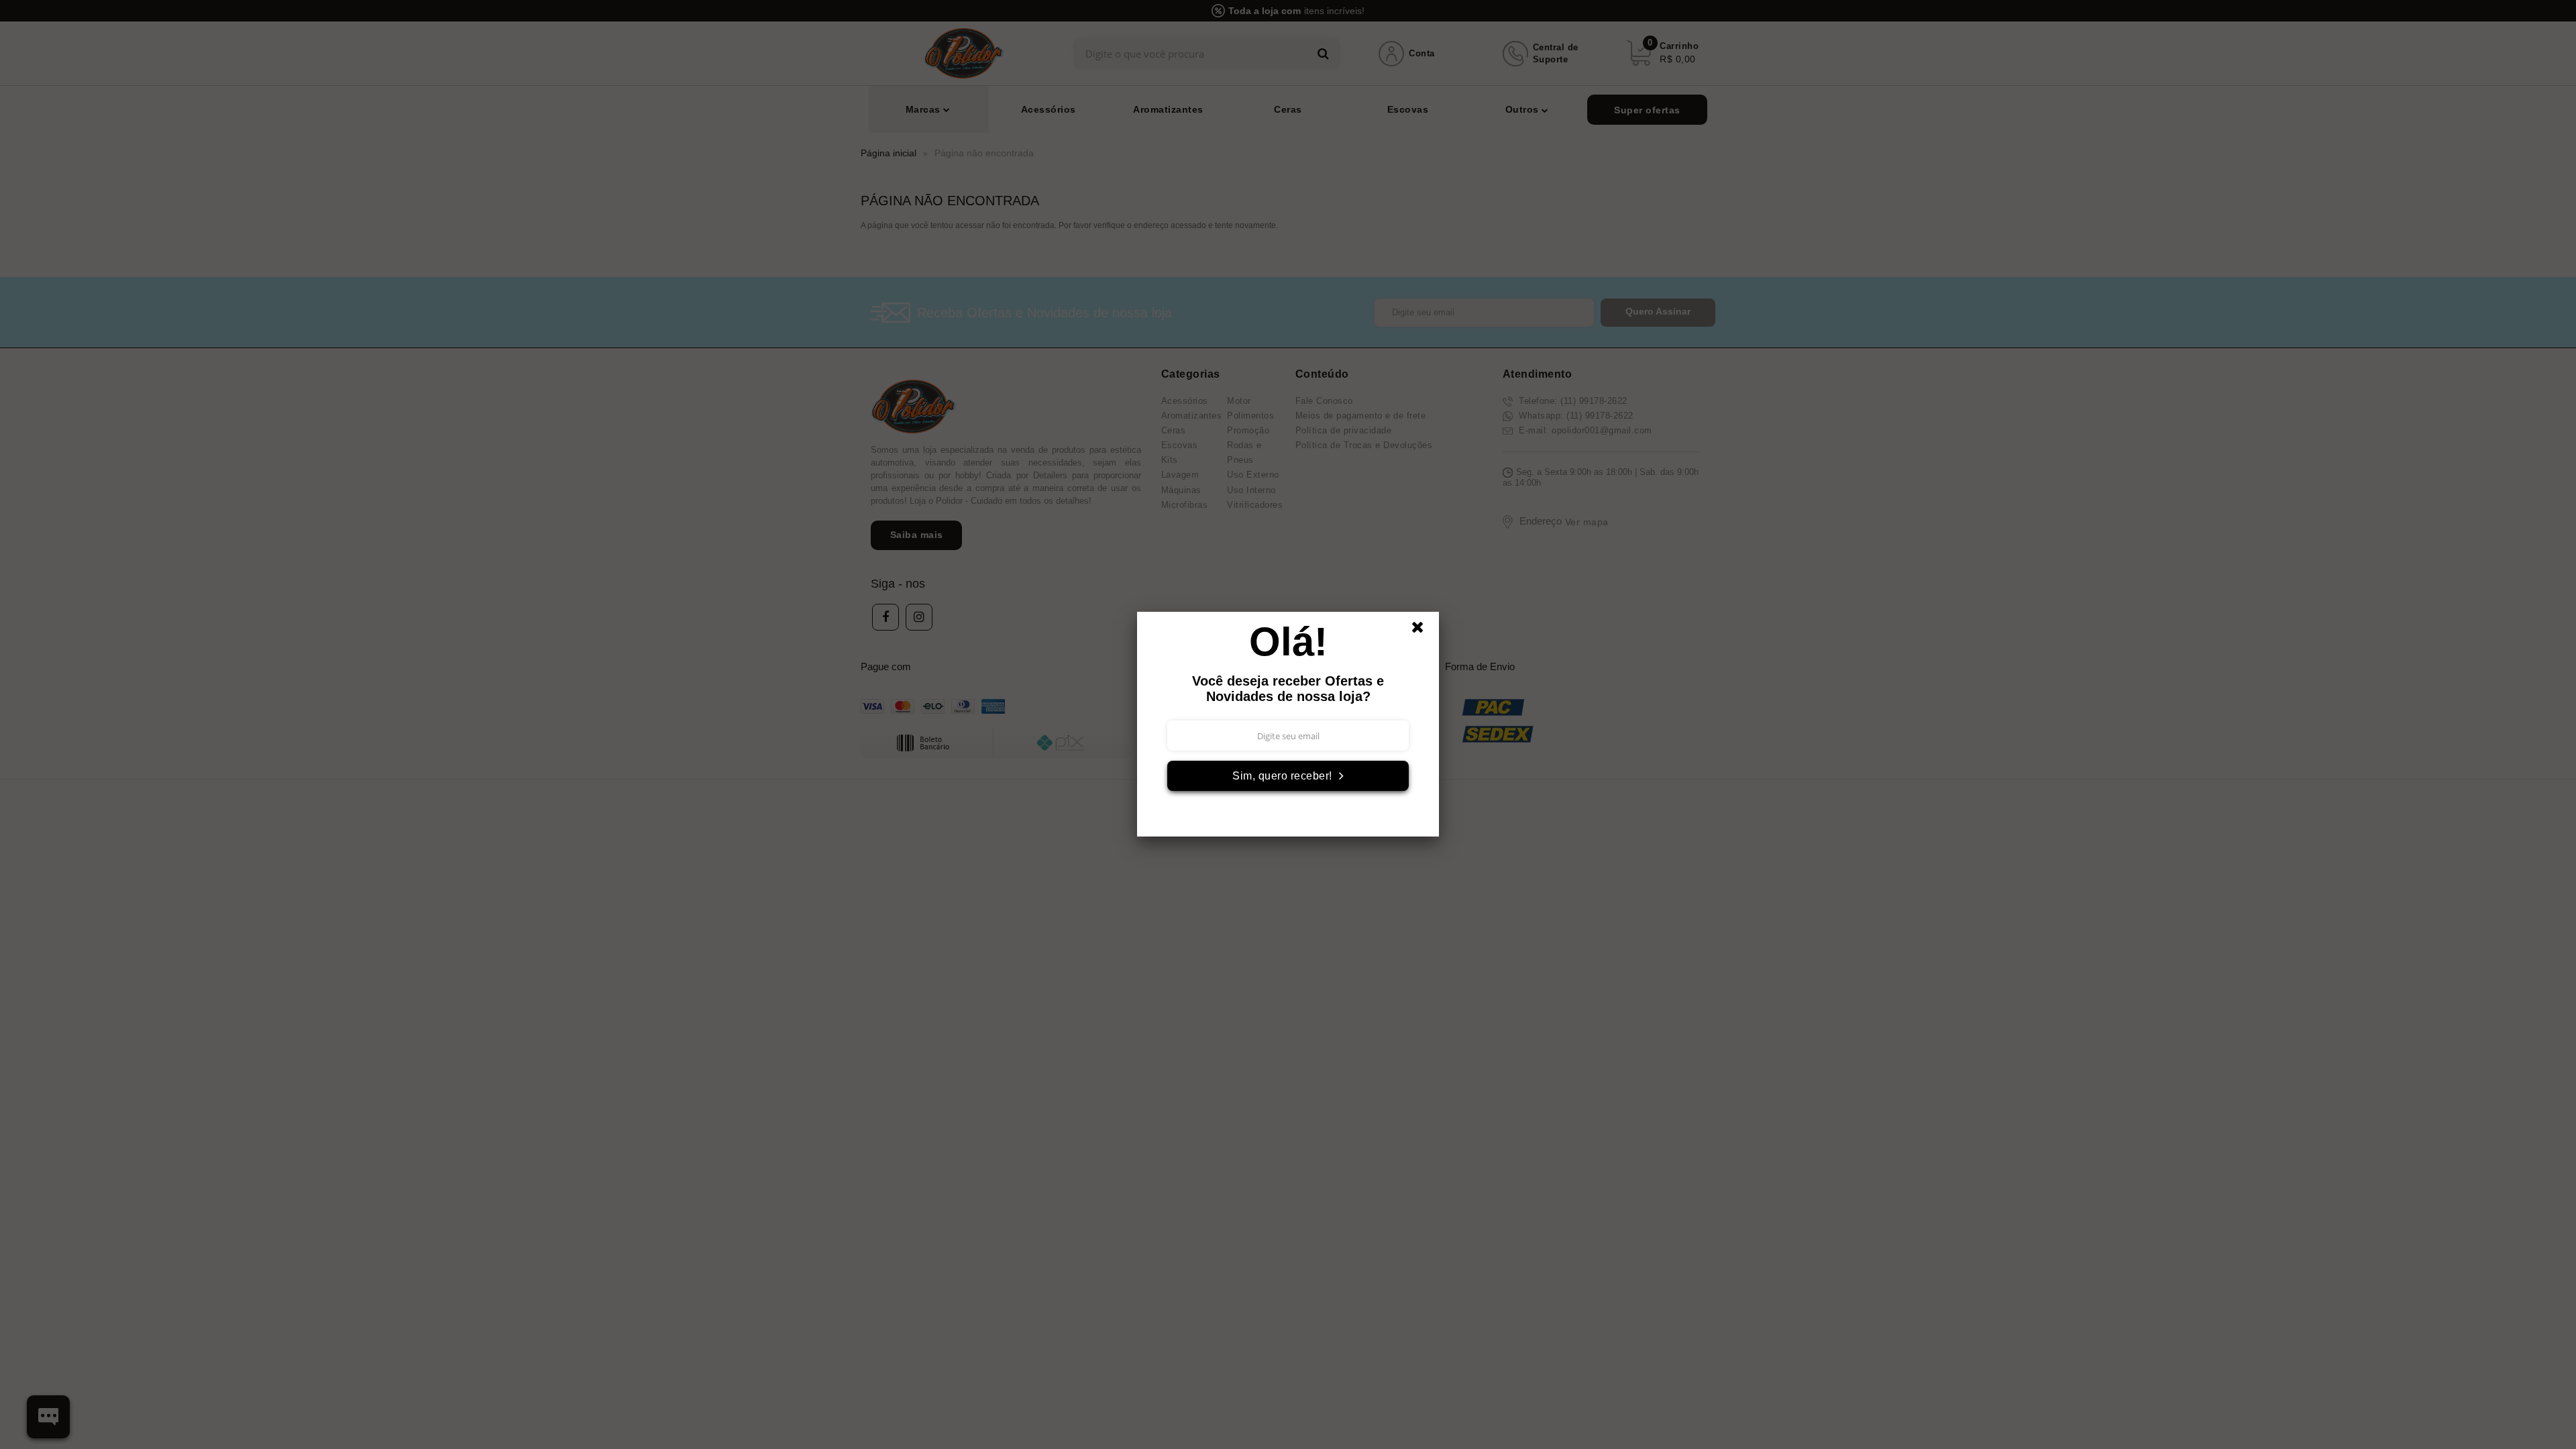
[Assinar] (1288, 776)
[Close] (1424, 631)
